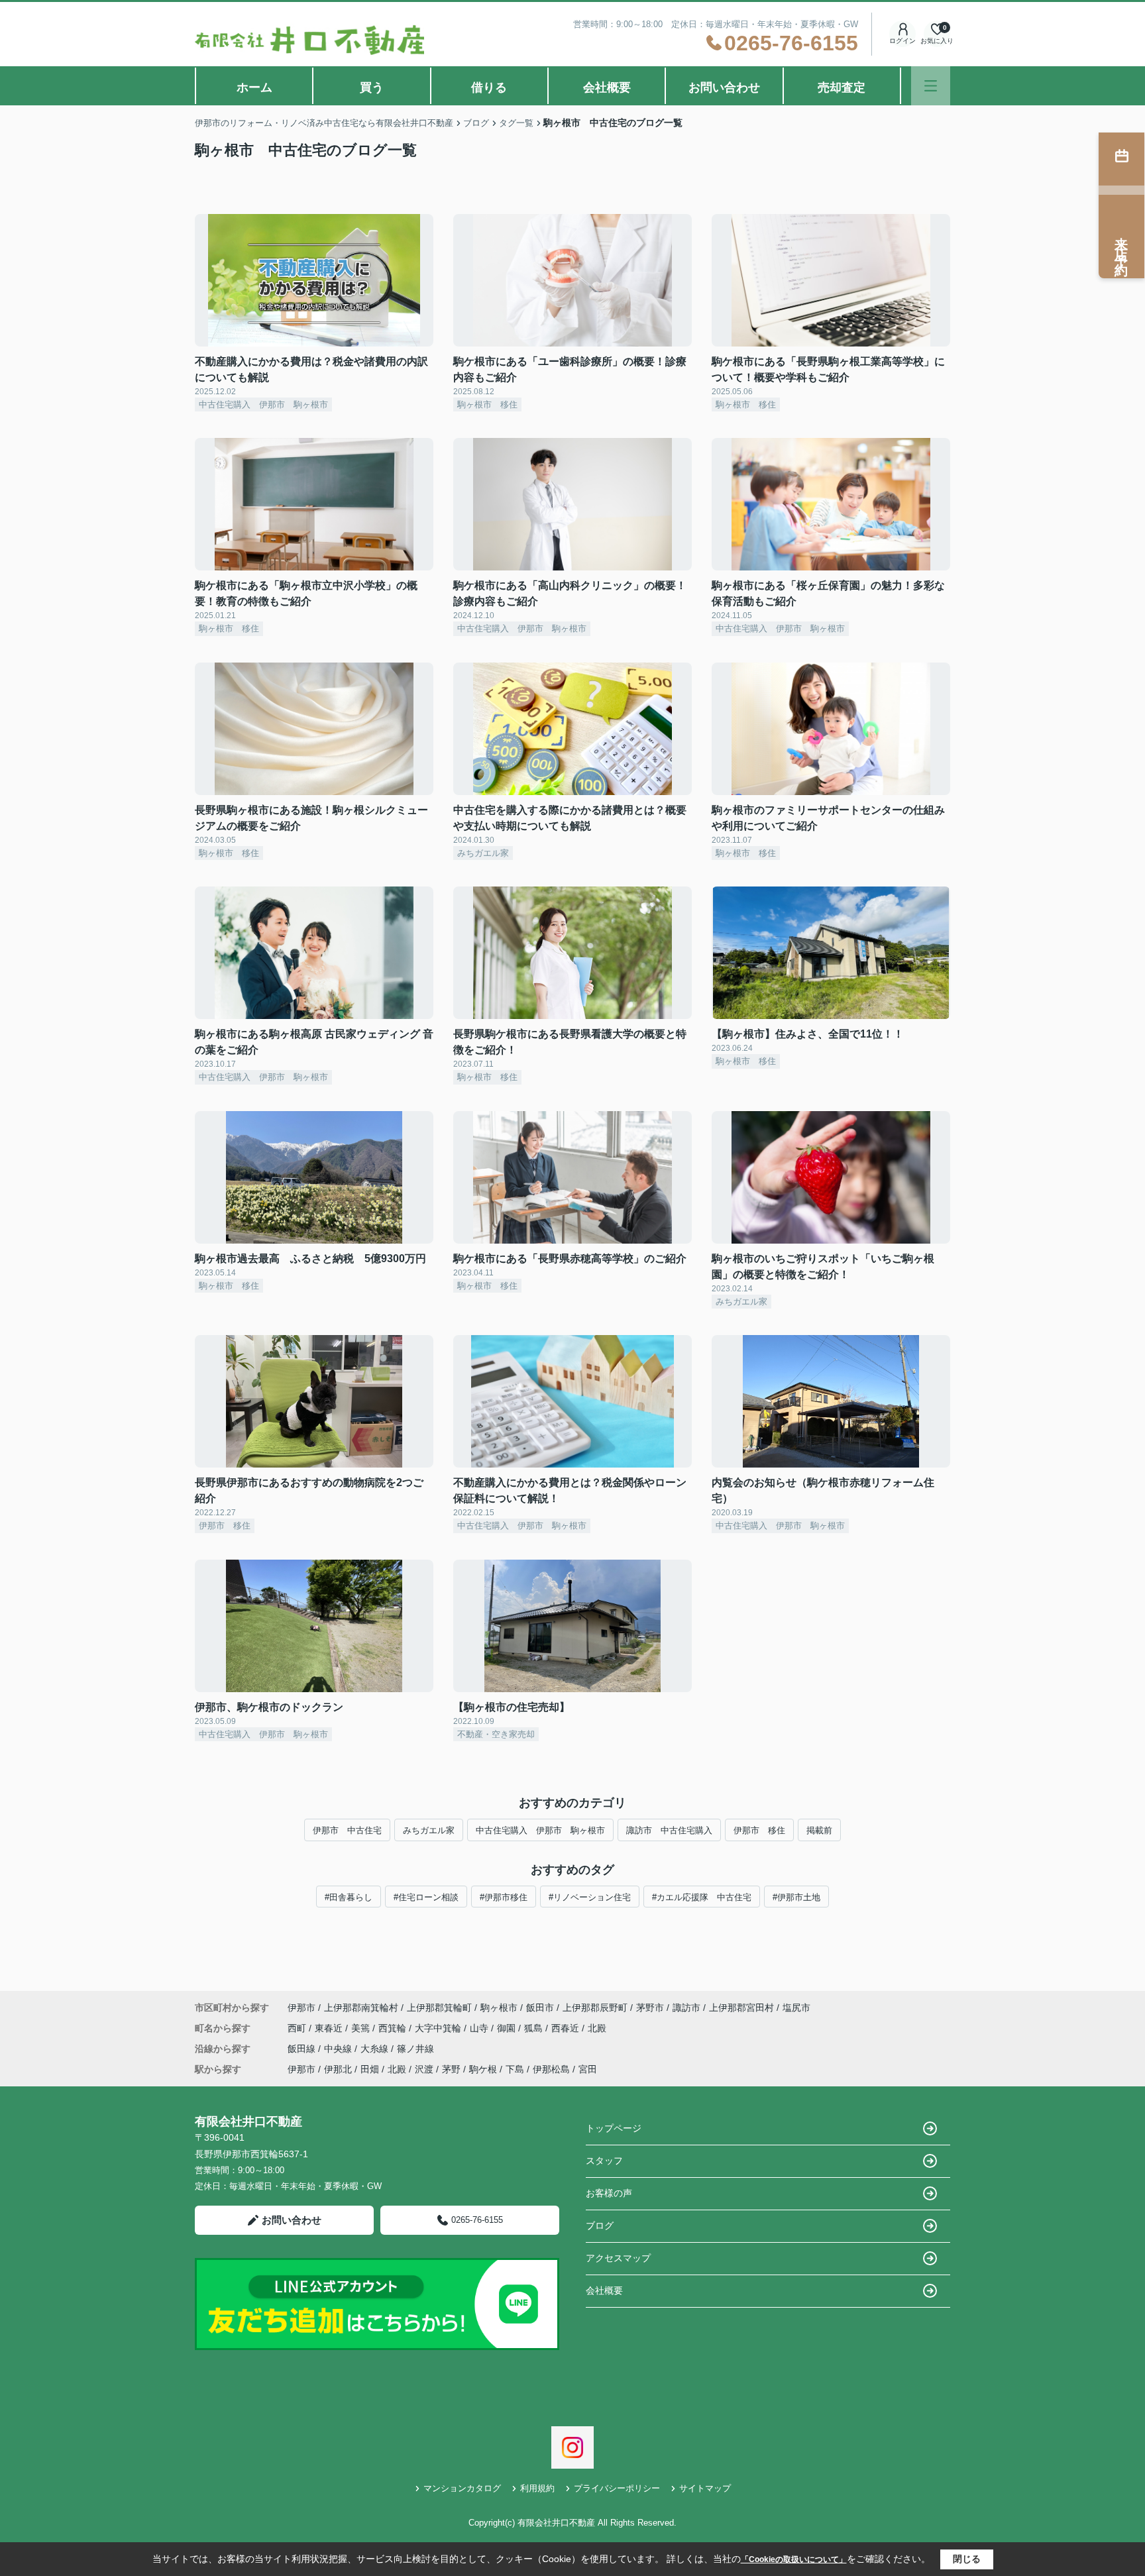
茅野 (451, 2069)
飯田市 (540, 2008)
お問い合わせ (724, 87)
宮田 (588, 2069)
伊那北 (338, 2069)
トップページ (614, 2128)
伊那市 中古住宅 (347, 1830)
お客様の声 (609, 2193)
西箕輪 (394, 2028)
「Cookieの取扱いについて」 (794, 2559)
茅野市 (650, 2008)
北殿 (597, 2028)
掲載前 (819, 1830)
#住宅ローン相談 (426, 1897)
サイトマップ (705, 2488)
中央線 (339, 2049)
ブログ (600, 2226)
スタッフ (604, 2161)
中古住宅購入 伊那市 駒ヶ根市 (540, 1830)
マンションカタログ (462, 2488)
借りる (489, 87)
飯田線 (303, 2049)
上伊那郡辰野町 (595, 2008)
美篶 (362, 2028)
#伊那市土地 (796, 1897)
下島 (515, 2069)
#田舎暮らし (349, 1897)
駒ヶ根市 (499, 2008)
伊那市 (301, 2008)
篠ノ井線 (415, 2049)
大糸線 (376, 2049)
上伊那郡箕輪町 (439, 2008)
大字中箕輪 (439, 2028)
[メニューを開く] (931, 86)
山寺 (480, 2028)
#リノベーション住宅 (590, 1897)
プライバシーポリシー (617, 2488)
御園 (508, 2028)
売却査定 (842, 87)
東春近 (330, 2028)
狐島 (535, 2028)
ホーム (254, 87)
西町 (298, 2028)
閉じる (967, 2559)
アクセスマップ (618, 2258)
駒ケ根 (483, 2069)
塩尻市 (796, 2008)
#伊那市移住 (504, 1897)
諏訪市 (686, 2008)
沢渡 (424, 2069)
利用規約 (537, 2488)
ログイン (902, 41)
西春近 (567, 2028)
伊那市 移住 (759, 1830)
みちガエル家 (429, 1830)
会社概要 (607, 87)
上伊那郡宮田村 (741, 2008)
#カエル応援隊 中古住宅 (702, 1897)
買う (372, 87)
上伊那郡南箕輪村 (361, 2008)
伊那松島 (551, 2069)
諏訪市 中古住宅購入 (669, 1830)
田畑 (370, 2069)
